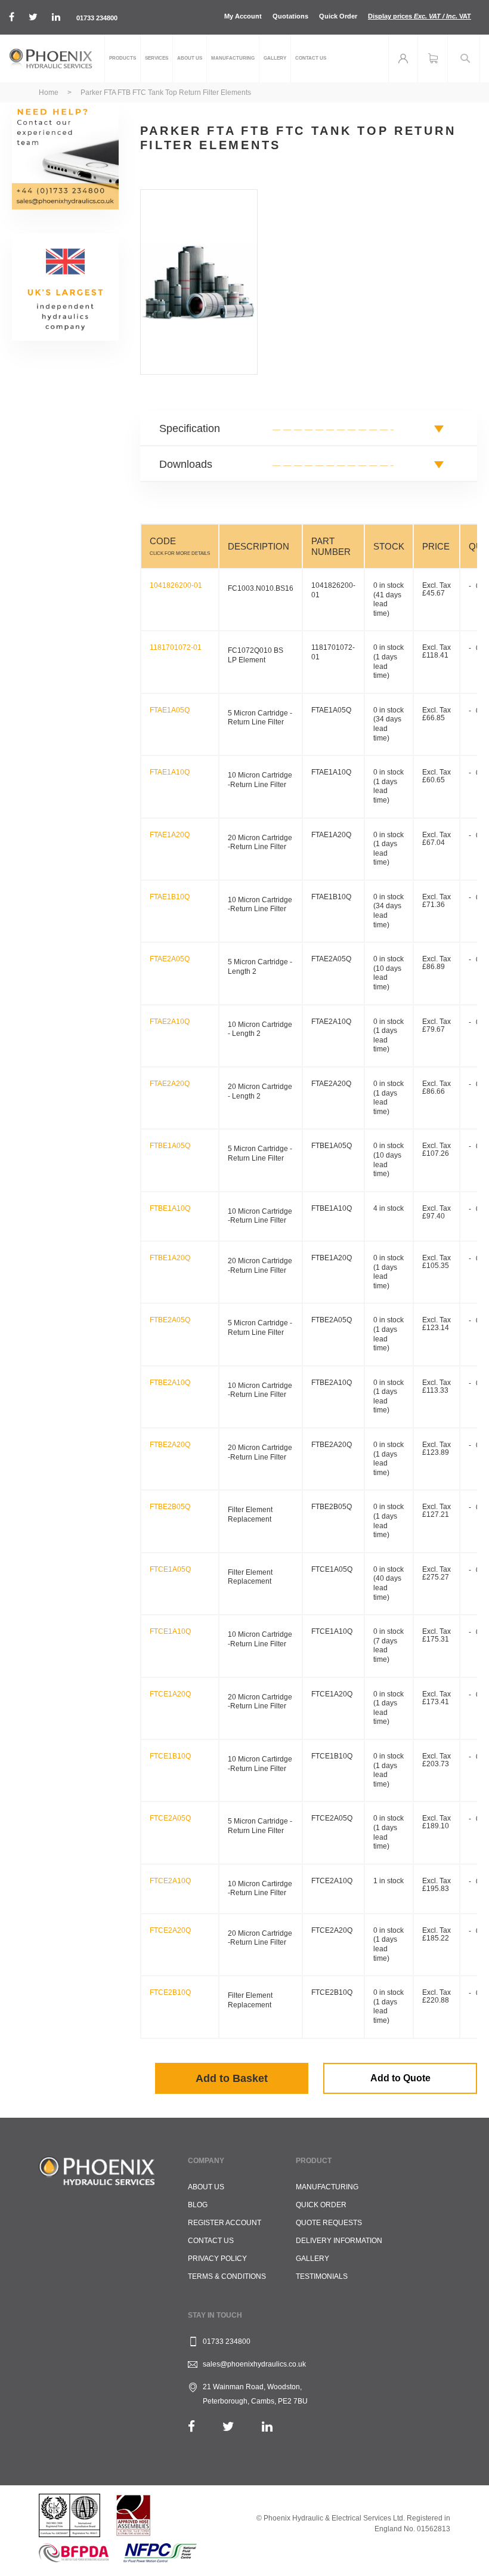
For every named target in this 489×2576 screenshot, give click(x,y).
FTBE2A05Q (170, 1320)
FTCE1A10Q (170, 1631)
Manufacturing (327, 2187)
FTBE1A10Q (170, 1208)
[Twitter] (228, 2427)
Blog (198, 2205)
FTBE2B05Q (170, 1507)
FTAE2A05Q (170, 959)
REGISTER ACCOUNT (225, 2223)
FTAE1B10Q (170, 897)
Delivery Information (339, 2241)
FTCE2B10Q (170, 1992)
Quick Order (338, 16)
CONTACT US (211, 2241)
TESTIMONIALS (322, 2276)
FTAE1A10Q (170, 772)
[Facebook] (191, 2427)
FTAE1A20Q (170, 835)
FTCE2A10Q (170, 1881)
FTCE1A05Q (170, 1569)
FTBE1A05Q (170, 1146)
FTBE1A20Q (170, 1258)
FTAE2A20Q (170, 1084)
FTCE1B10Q (170, 1756)
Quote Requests (329, 2223)
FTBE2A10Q (170, 1383)
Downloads (186, 464)
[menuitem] (123, 58)
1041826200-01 (176, 585)
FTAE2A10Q (170, 1022)
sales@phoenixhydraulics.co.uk (254, 2364)
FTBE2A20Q (170, 1445)
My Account (243, 16)
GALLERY (312, 2259)
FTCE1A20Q (170, 1694)
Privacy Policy (217, 2259)
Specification (190, 428)
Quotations (290, 16)
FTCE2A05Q (170, 1818)
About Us (206, 2187)
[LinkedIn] (267, 2427)
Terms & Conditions (227, 2276)
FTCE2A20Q (170, 1930)
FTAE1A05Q (170, 710)
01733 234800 (97, 18)
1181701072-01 (176, 647)
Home (49, 92)
